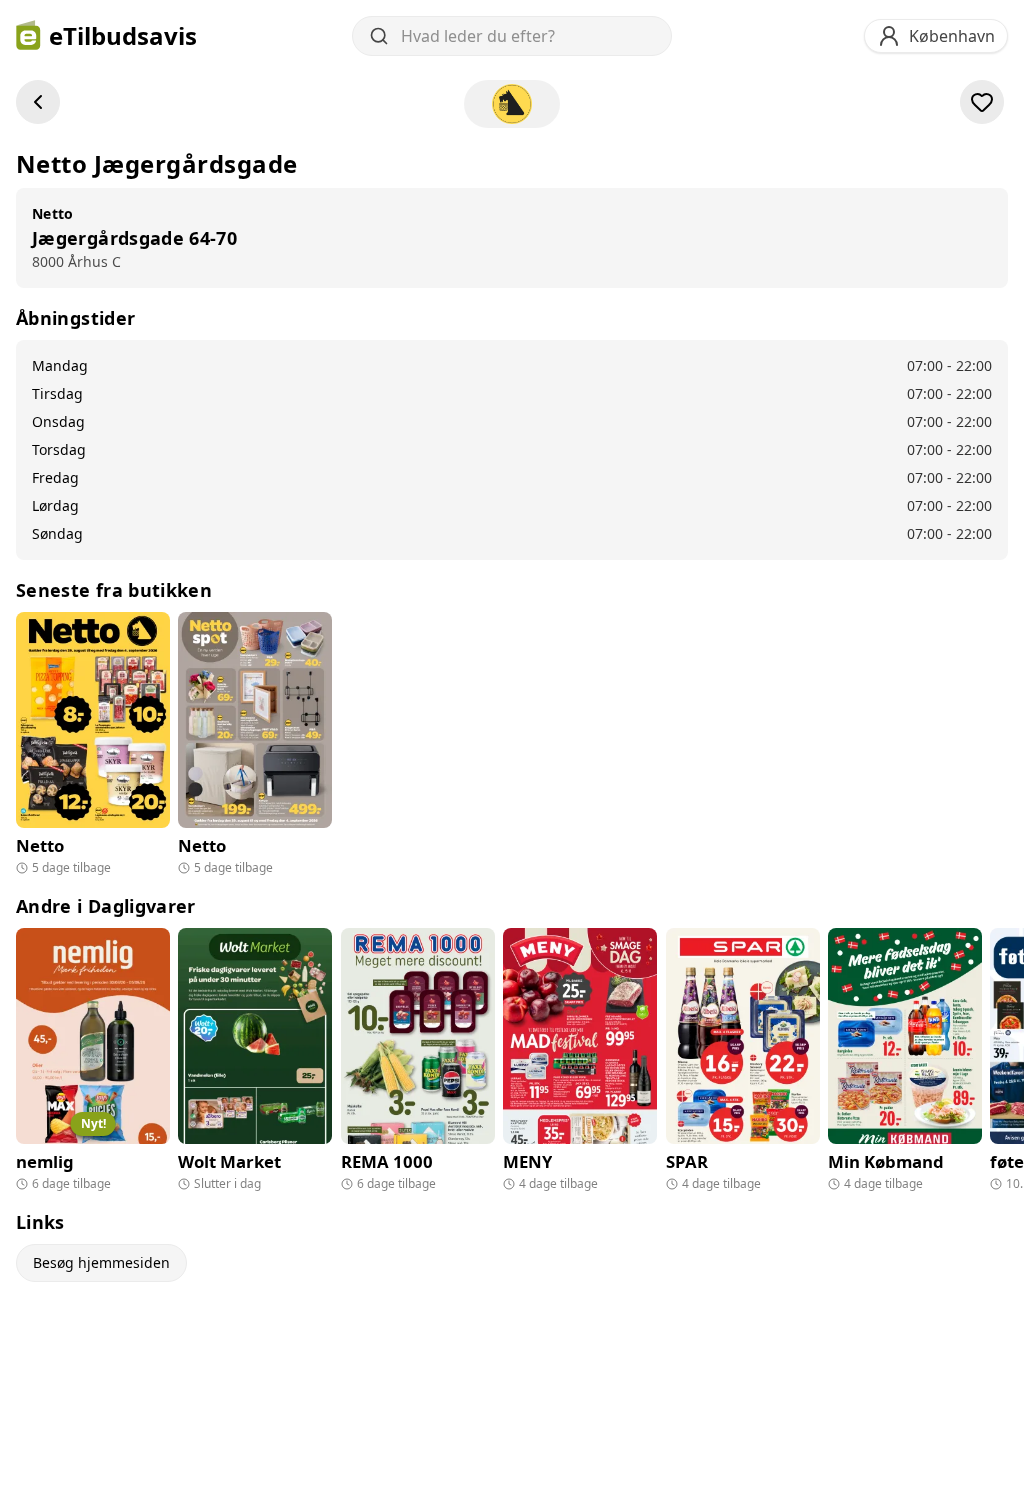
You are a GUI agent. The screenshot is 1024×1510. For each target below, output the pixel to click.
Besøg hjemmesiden (101, 1262)
